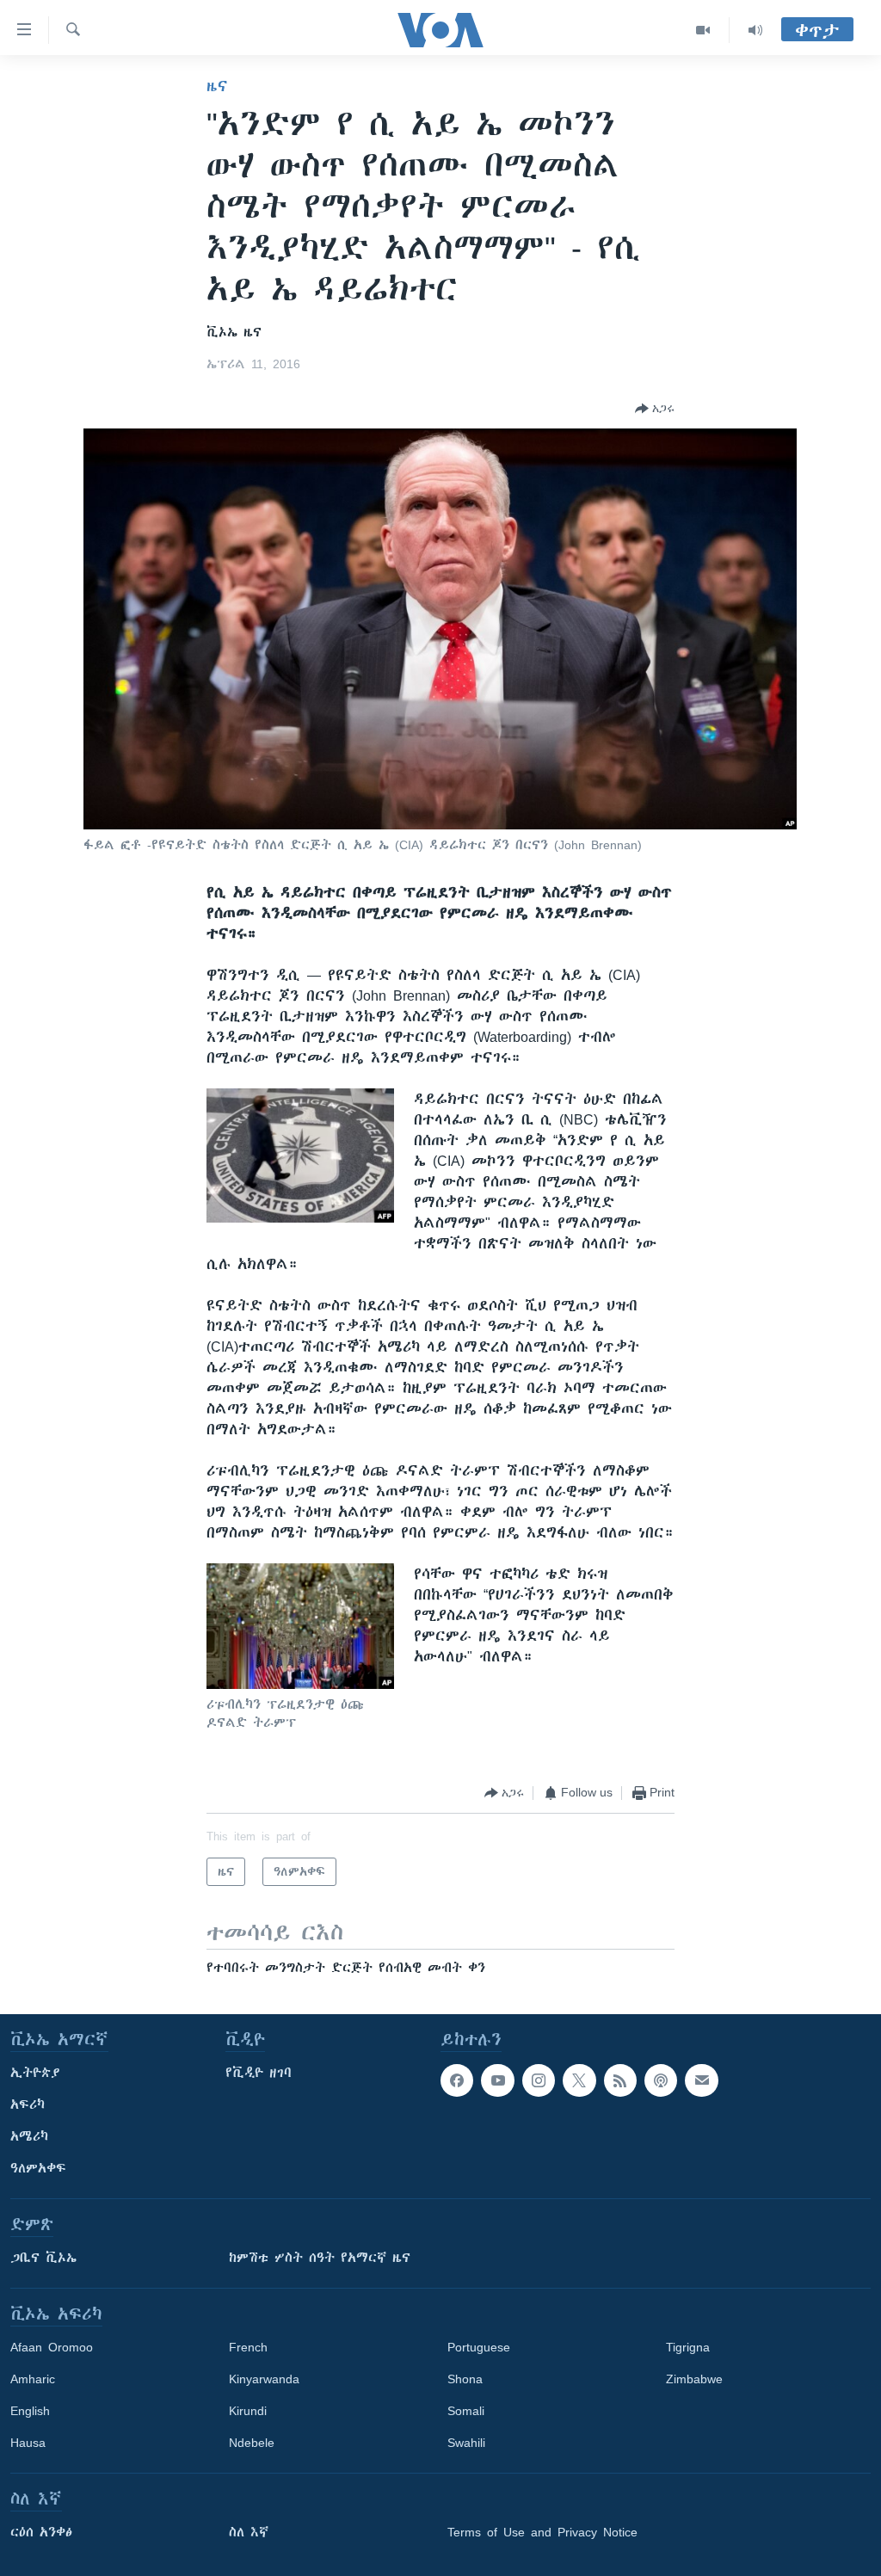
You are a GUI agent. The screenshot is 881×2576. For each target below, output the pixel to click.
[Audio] (755, 30)
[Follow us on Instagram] (539, 2080)
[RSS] (620, 2080)
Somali (466, 2411)
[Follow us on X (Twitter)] (579, 2080)
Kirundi (248, 2411)
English (30, 2411)
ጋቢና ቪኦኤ (43, 2258)
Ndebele (252, 2443)
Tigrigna (688, 2347)
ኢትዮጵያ (35, 2073)
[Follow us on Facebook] (457, 2080)
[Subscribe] (701, 2080)
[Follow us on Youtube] (497, 2080)
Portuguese (479, 2347)
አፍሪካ (28, 2105)
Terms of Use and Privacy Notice (542, 2532)
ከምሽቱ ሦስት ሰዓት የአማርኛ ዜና (320, 2258)
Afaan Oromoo (52, 2347)
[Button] (655, 409)
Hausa (28, 2443)
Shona (465, 2379)
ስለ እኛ (249, 2532)
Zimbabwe (694, 2379)
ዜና (217, 86)
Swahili (466, 2443)
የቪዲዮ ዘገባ (259, 2073)
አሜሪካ (29, 2136)
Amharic (33, 2379)
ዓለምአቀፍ (38, 2168)
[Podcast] (661, 2080)
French (248, 2347)
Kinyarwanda (264, 2379)
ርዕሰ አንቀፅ (41, 2532)
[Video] (703, 30)
